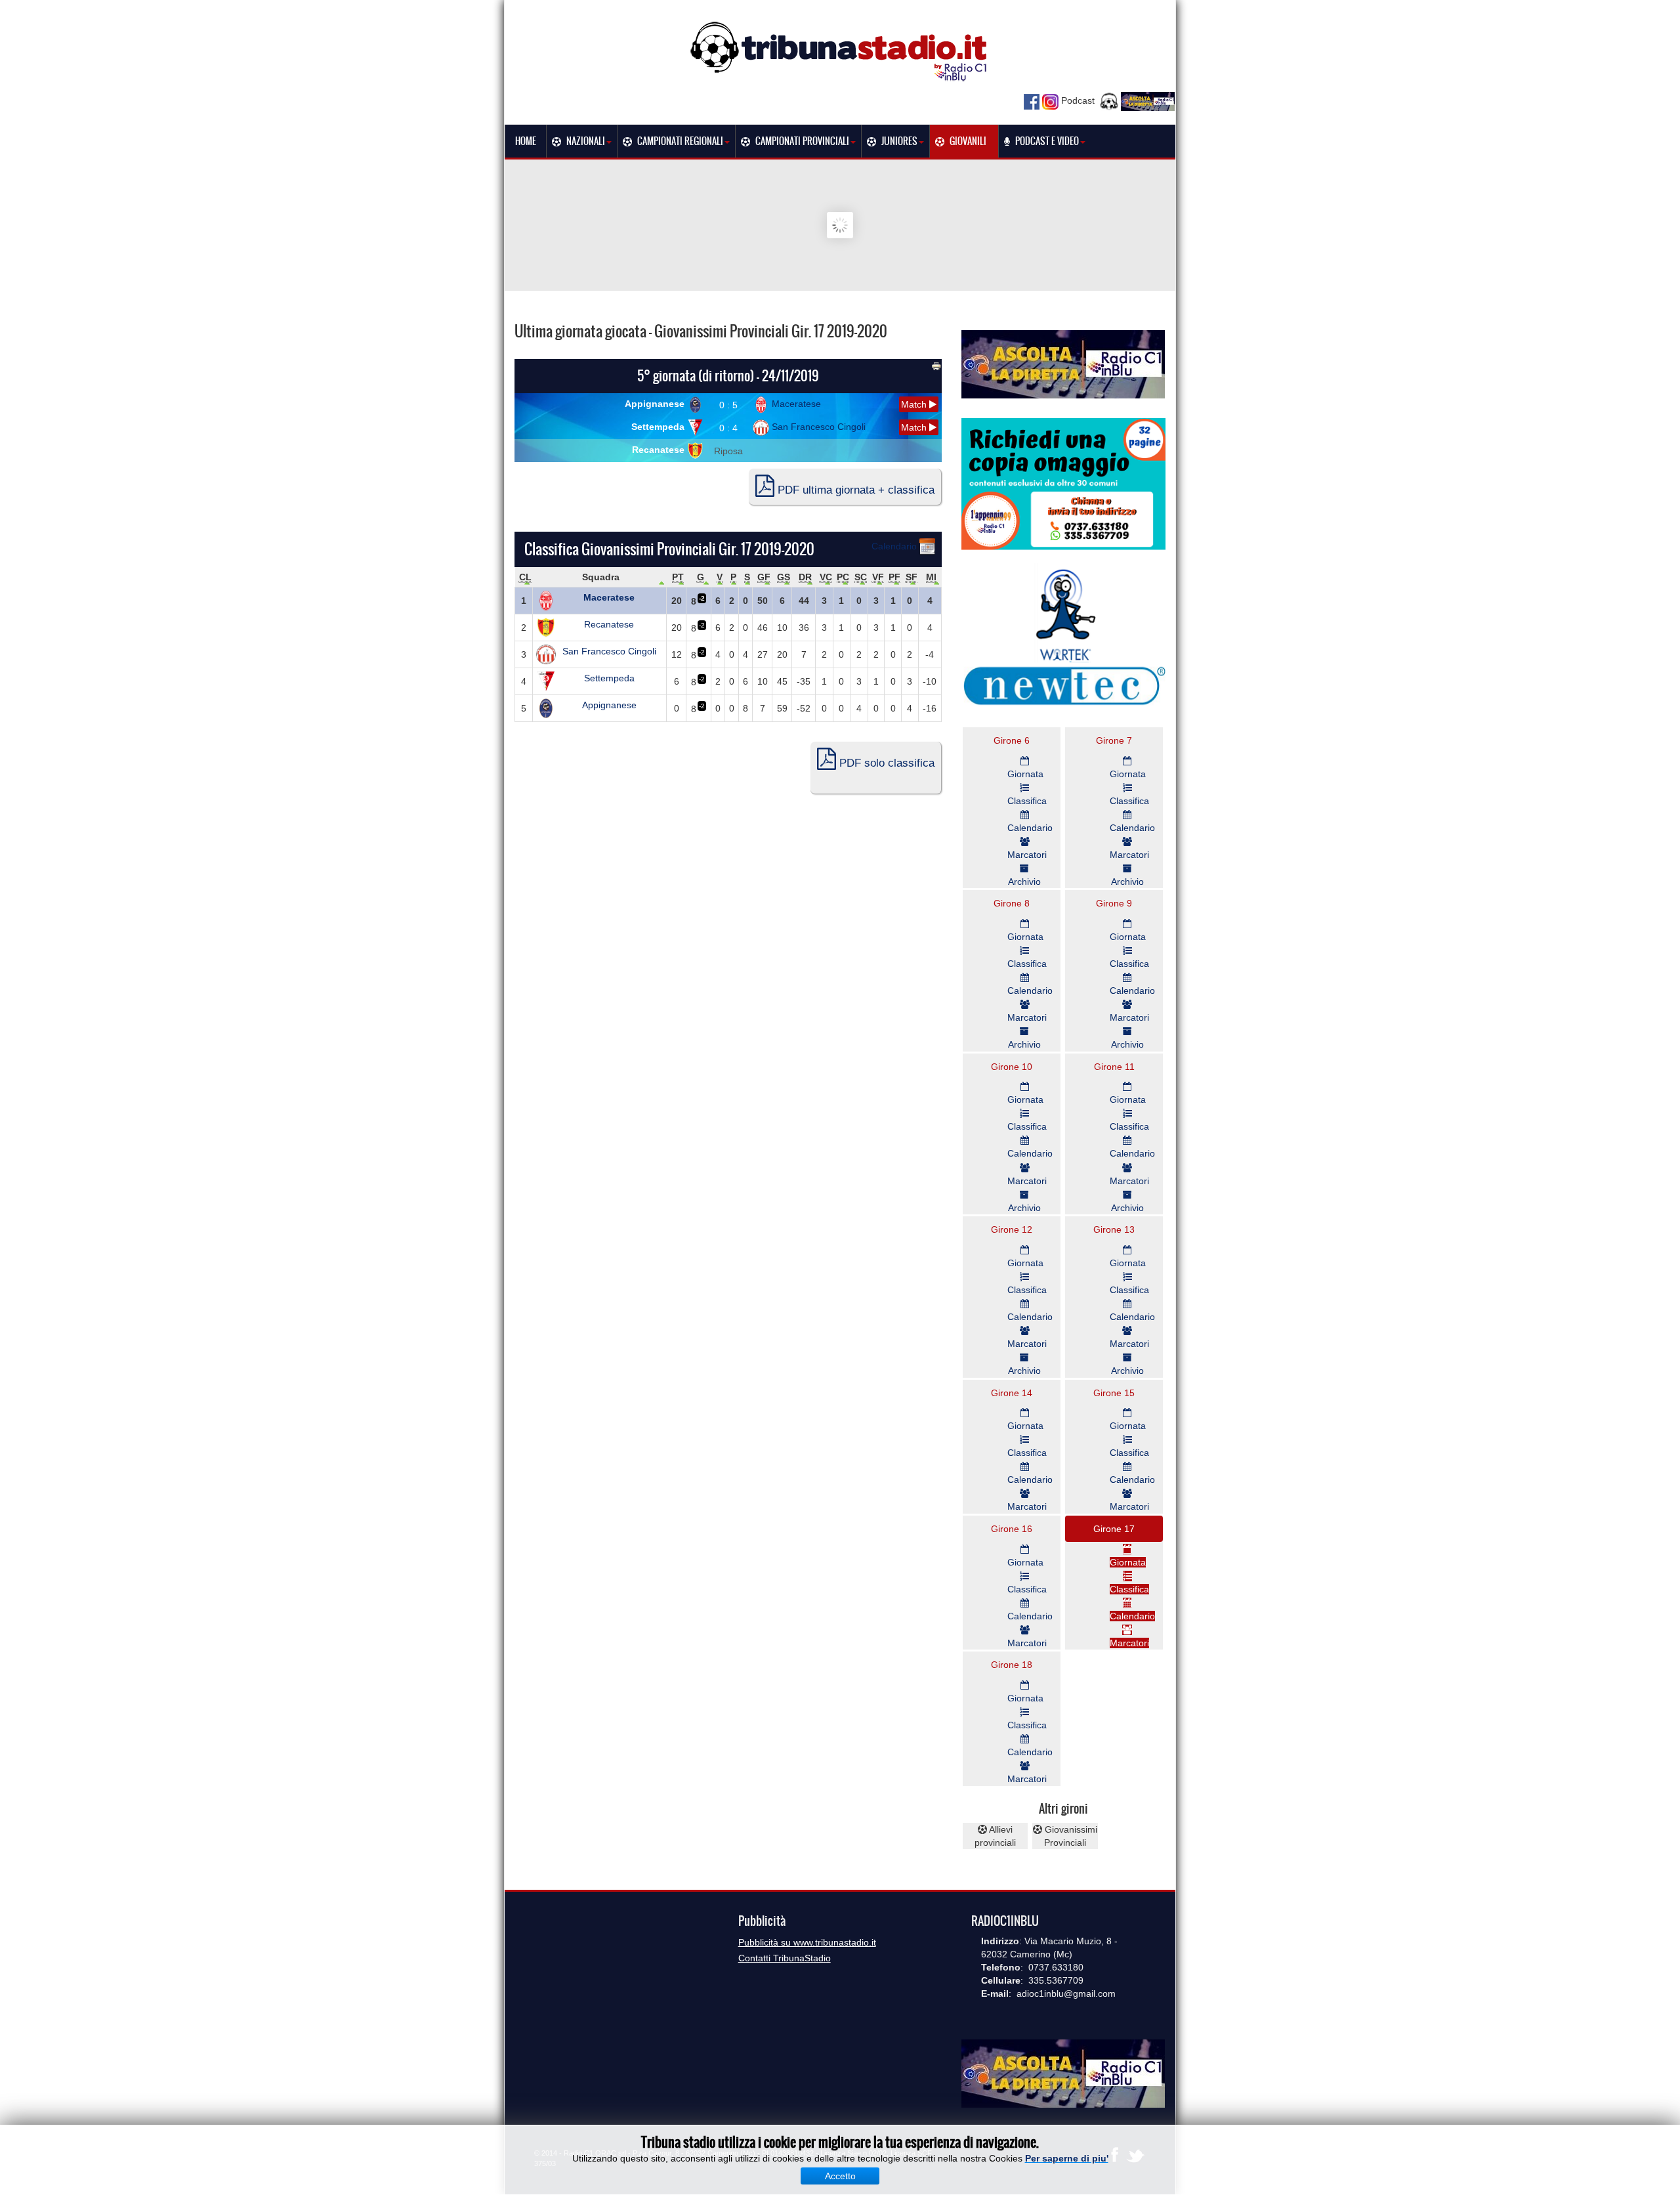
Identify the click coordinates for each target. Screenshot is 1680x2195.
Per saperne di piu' (1067, 2158)
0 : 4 (728, 428)
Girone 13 (1114, 1229)
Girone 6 (1012, 740)
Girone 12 (1012, 1229)
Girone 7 (1114, 740)
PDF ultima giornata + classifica (854, 490)
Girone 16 (1012, 1529)
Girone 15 (1114, 1393)
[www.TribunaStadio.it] (840, 51)
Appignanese (656, 404)
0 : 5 (728, 405)
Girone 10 (1012, 1067)
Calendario (895, 546)
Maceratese (795, 404)
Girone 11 (1114, 1067)
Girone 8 (1012, 903)
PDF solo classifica (885, 763)
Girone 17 (1114, 1529)
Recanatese (660, 450)
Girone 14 (1012, 1393)
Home (526, 141)
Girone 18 (1012, 1665)
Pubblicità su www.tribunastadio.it (807, 1942)
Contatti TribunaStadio (785, 1958)
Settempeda (659, 427)
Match (915, 404)
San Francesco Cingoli (817, 427)
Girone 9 (1114, 903)
